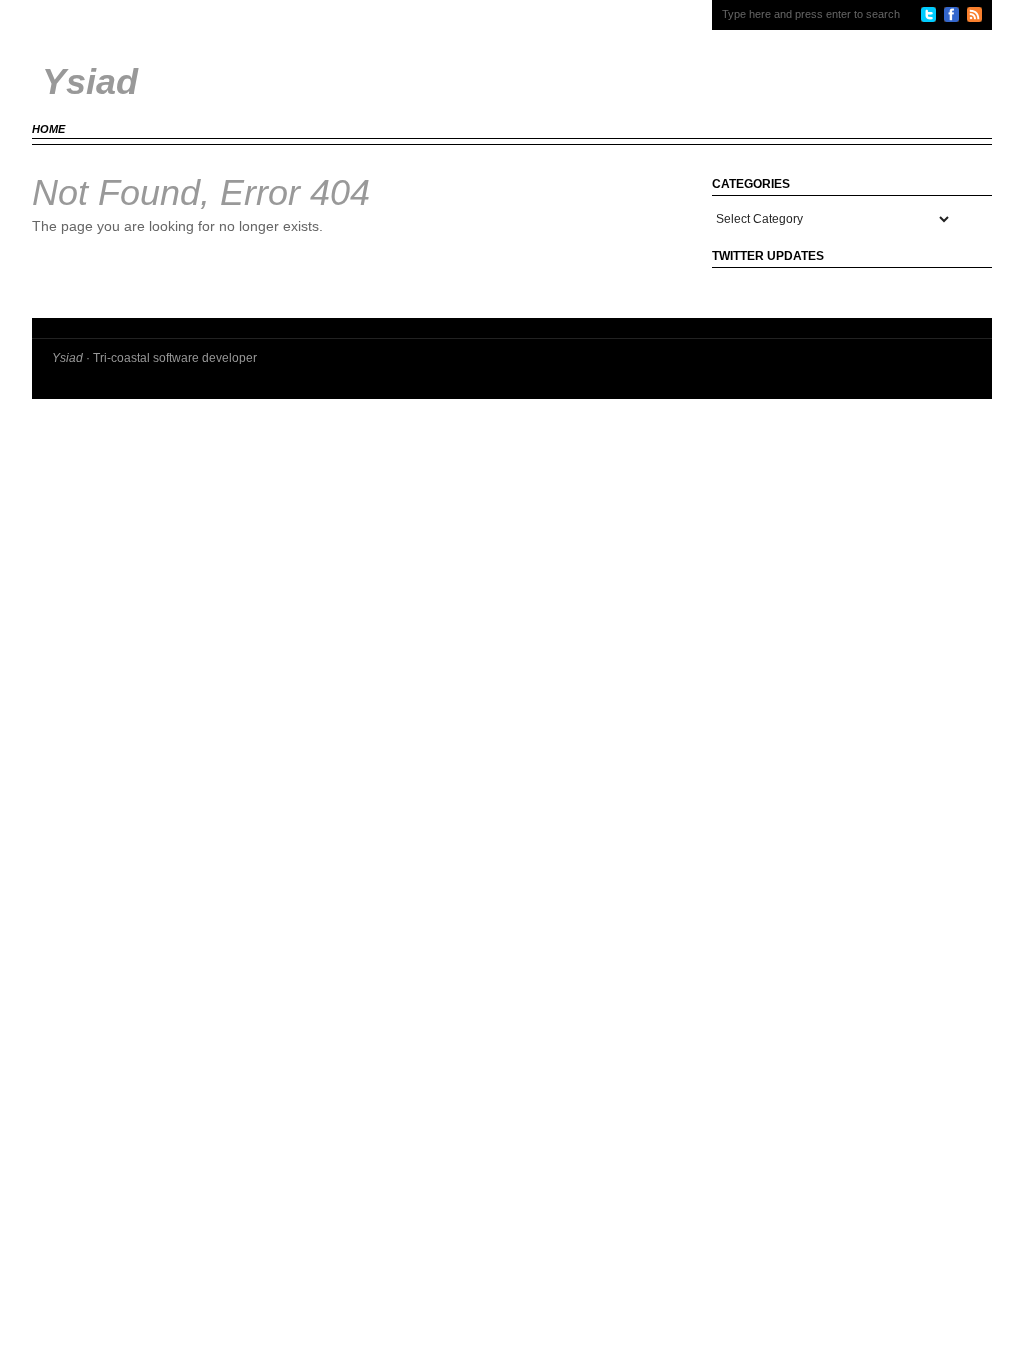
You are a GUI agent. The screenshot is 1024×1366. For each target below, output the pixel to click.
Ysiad (67, 358)
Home (48, 129)
